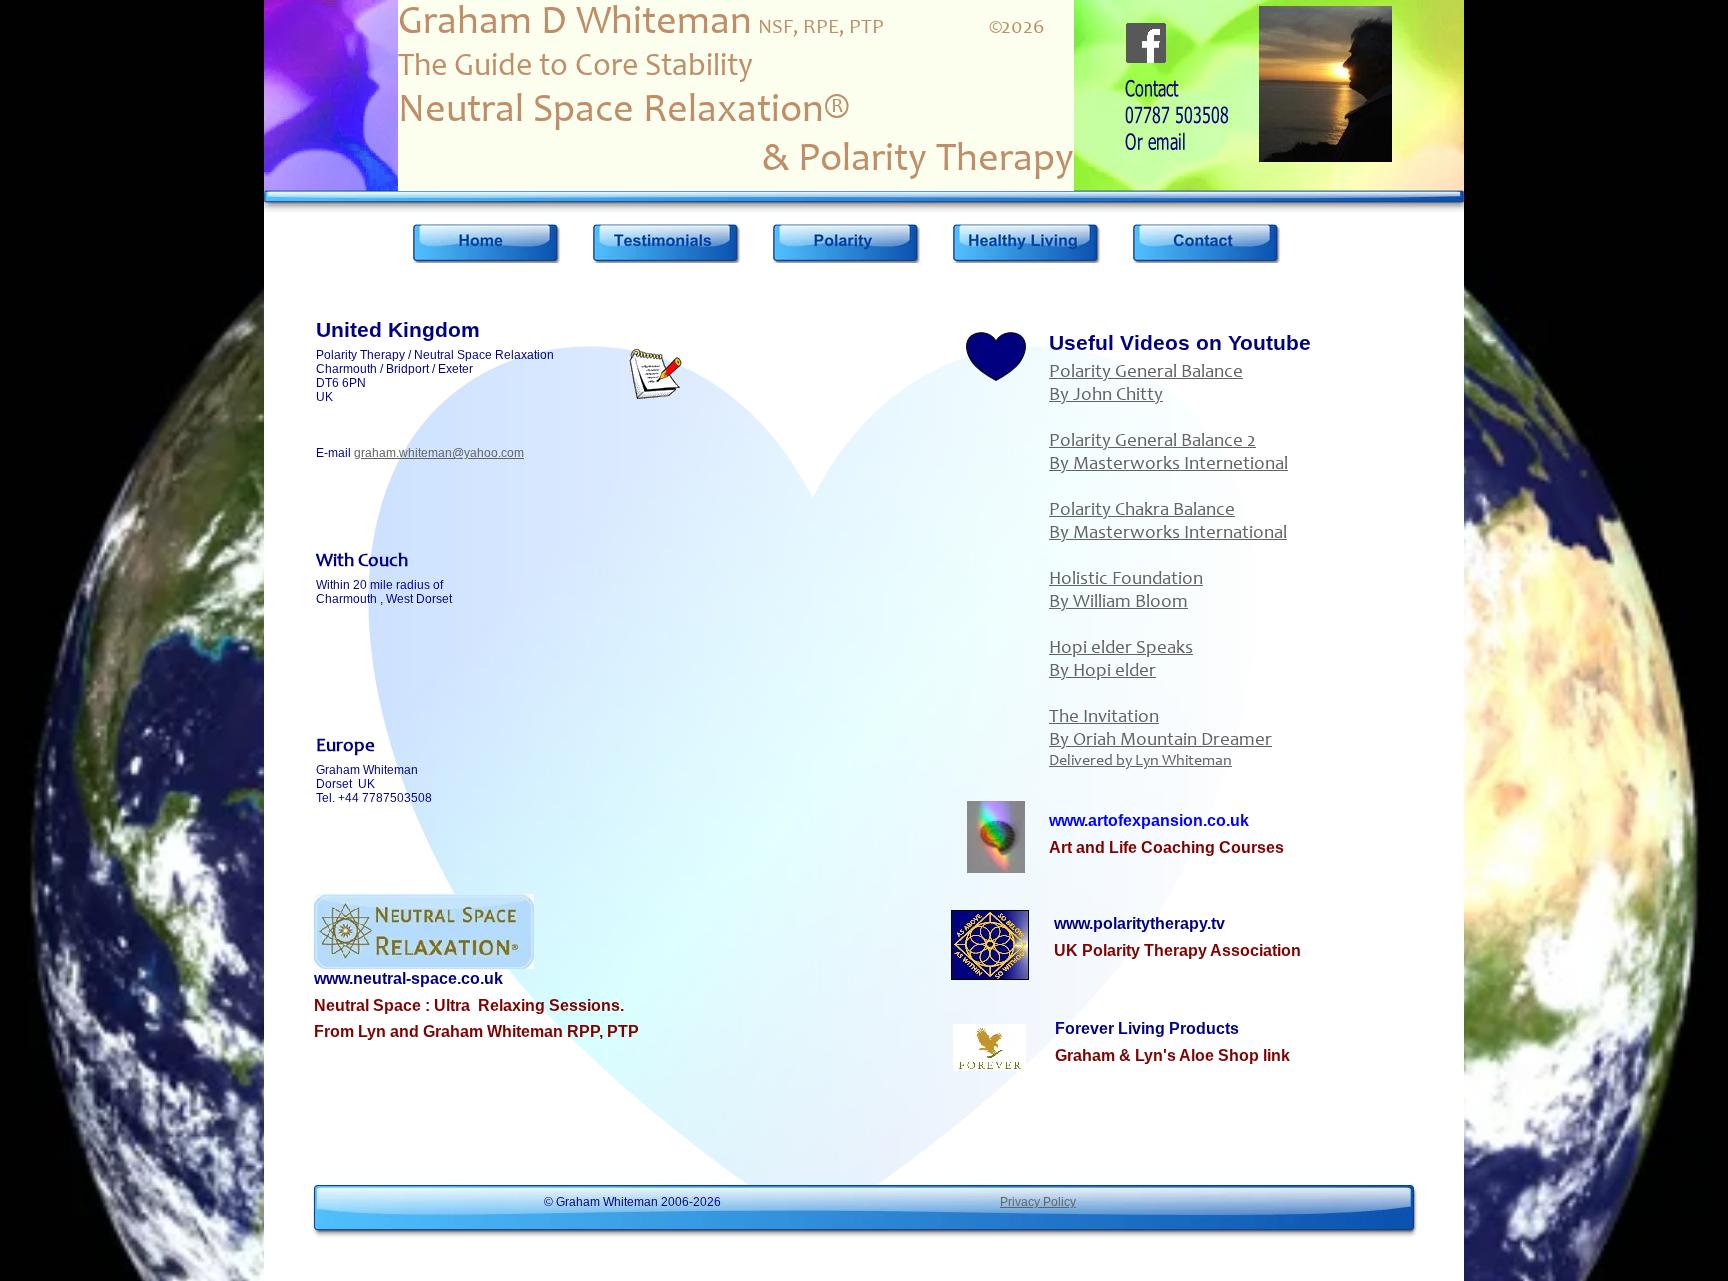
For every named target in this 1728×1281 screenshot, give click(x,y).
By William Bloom (1118, 602)
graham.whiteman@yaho (422, 453)
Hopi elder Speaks (1121, 648)
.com (511, 453)
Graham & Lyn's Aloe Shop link (1172, 1055)
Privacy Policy (1038, 1202)
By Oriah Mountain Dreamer (1160, 740)
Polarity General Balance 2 (1152, 441)
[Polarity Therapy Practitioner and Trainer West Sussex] (485, 243)
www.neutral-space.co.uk (408, 978)
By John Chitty (1106, 395)
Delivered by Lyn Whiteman (1140, 761)
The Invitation (1104, 717)
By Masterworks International (1168, 533)
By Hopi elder (1102, 671)
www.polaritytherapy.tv (1139, 923)
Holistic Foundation (1126, 579)
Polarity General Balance (1146, 372)
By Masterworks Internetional (1168, 464)
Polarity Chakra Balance (1142, 510)
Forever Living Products (1147, 1028)
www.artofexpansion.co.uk (1149, 820)
